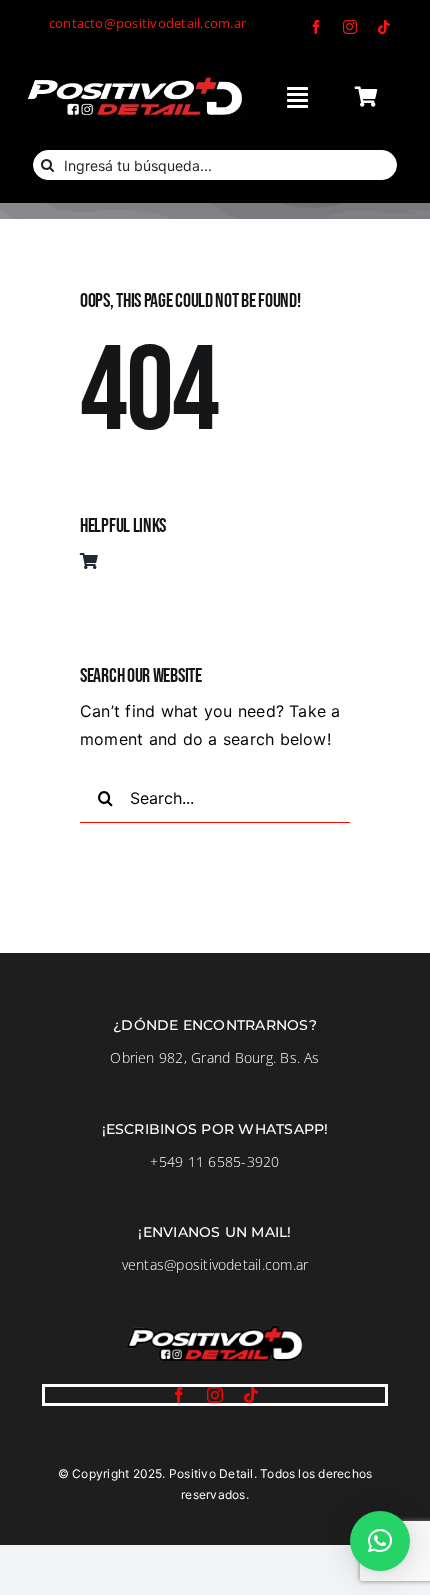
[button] (380, 1541)
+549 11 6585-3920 (214, 1161)
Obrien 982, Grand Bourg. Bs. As (214, 1057)
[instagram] (350, 27)
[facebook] (316, 27)
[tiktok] (384, 27)
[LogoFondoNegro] (134, 81)
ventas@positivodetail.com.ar (215, 1264)
